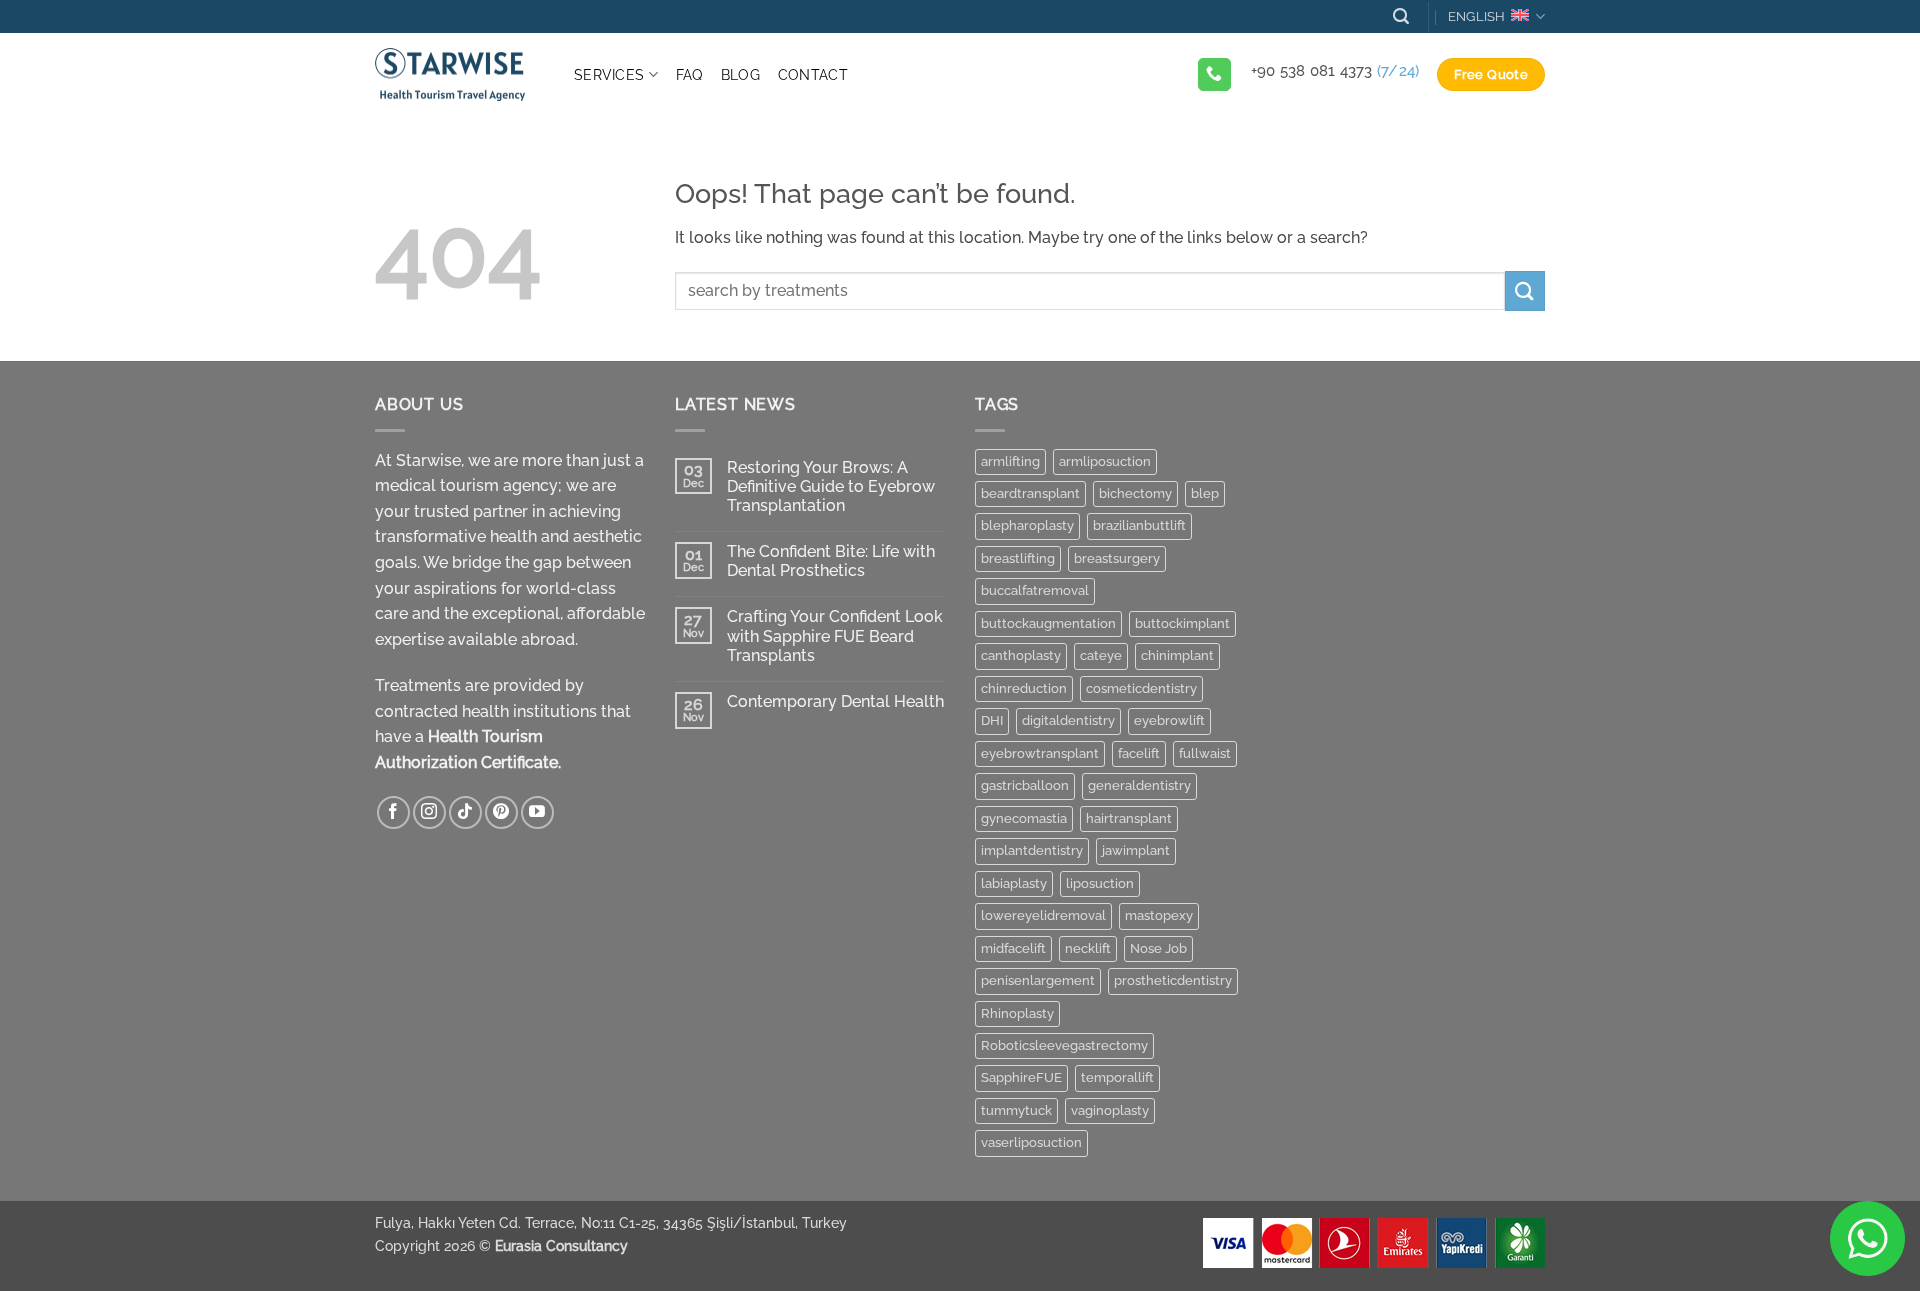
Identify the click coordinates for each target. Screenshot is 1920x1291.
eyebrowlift (1169, 720)
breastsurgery (1117, 558)
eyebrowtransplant (1040, 753)
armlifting (1010, 461)
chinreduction (1024, 688)
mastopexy (1159, 915)
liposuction (1100, 883)
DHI (992, 720)
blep (1205, 493)
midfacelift (1013, 948)
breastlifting (1018, 558)
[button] (1401, 16)
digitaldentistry (1068, 720)
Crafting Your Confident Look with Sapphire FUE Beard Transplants (835, 635)
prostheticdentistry (1173, 980)
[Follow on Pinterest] (501, 812)
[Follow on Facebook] (393, 812)
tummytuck (1016, 1110)
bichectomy (1135, 493)
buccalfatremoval (1035, 590)
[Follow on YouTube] (537, 812)
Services (609, 74)
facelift (1139, 753)
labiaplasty (1014, 883)
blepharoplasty (1027, 525)
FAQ (689, 74)
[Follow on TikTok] (465, 812)
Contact (813, 74)
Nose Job (1158, 948)
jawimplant (1136, 850)
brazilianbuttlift (1139, 525)
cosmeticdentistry (1141, 688)
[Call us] (1214, 75)
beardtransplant (1030, 493)
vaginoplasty (1110, 1110)
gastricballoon (1025, 785)
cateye (1101, 655)
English (1477, 16)
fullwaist (1205, 753)
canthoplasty (1021, 655)
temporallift (1117, 1077)
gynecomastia (1024, 818)
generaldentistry (1139, 785)
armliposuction (1105, 461)
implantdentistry (1032, 850)
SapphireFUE (1021, 1077)
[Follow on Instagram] (429, 812)
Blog (740, 74)
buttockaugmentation (1048, 623)
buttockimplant (1182, 623)
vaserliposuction (1031, 1142)
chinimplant (1177, 655)
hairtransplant (1129, 818)
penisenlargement (1038, 980)
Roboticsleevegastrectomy (1064, 1045)
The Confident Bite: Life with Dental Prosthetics (831, 561)
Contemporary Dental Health (835, 701)
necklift (1088, 948)
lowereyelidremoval (1043, 915)
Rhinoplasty (1017, 1013)
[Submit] (1525, 290)
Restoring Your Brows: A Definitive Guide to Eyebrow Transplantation (831, 486)
